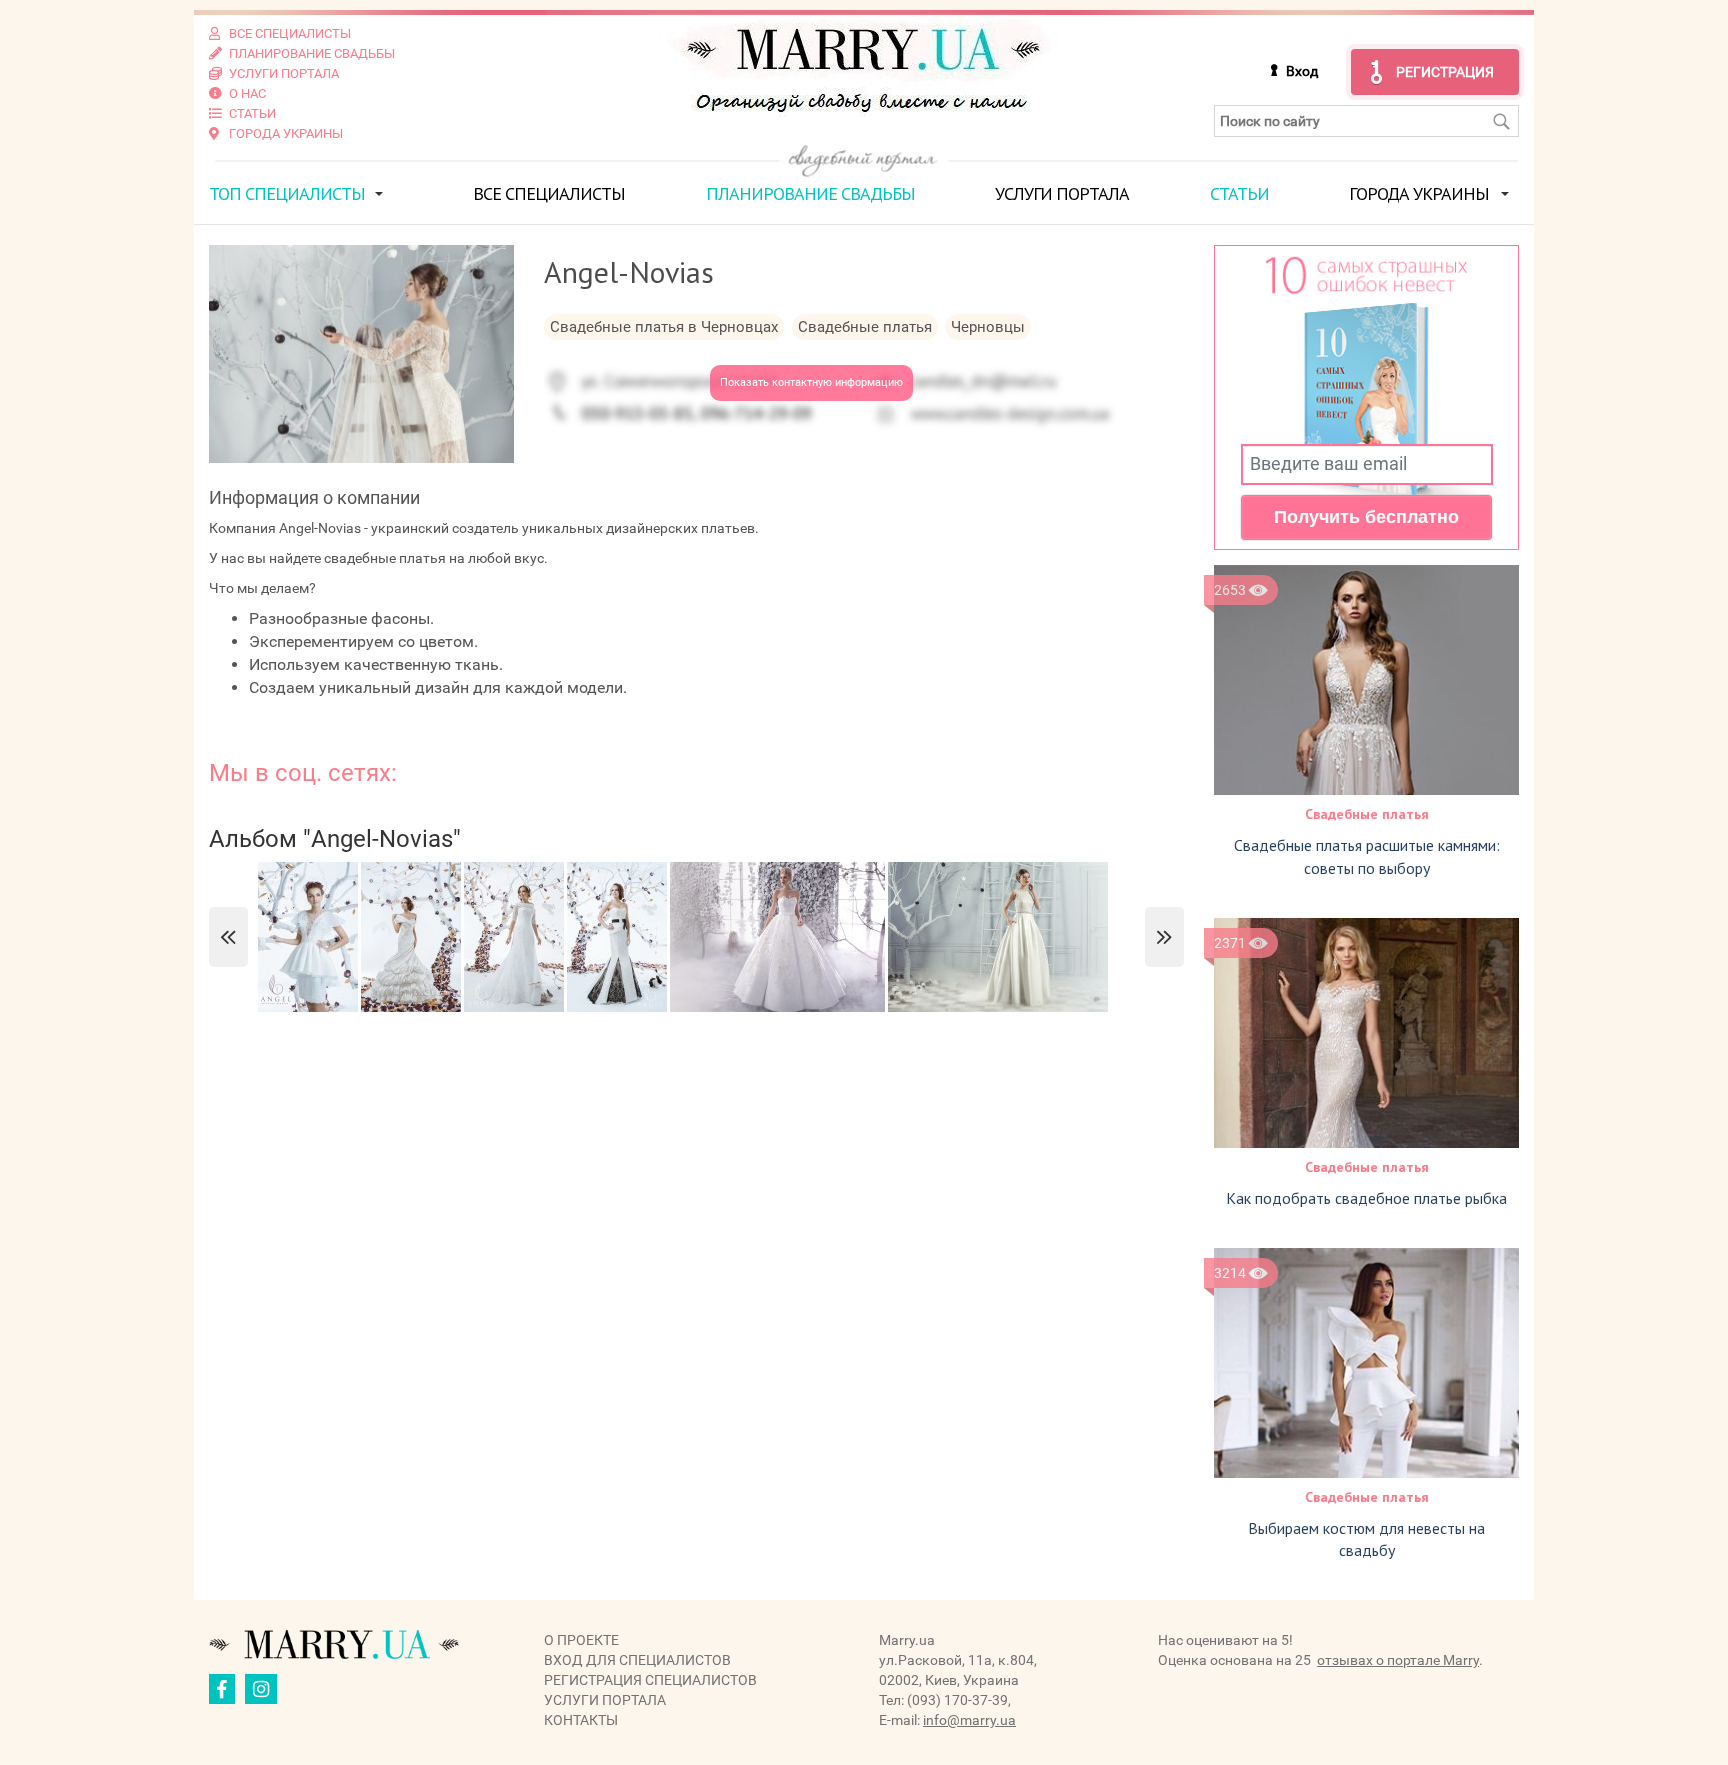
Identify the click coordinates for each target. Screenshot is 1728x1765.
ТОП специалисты (287, 193)
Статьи (1239, 193)
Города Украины (1419, 193)
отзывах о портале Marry (1398, 1660)
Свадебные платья (1367, 814)
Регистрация (1445, 72)
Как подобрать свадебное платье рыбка (1366, 1198)
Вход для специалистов (637, 1660)
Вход (1302, 71)
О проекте (581, 1640)
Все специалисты (549, 193)
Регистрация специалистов (650, 1680)
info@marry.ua (969, 1720)
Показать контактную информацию (811, 382)
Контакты (581, 1720)
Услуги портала (1062, 193)
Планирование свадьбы (810, 193)
